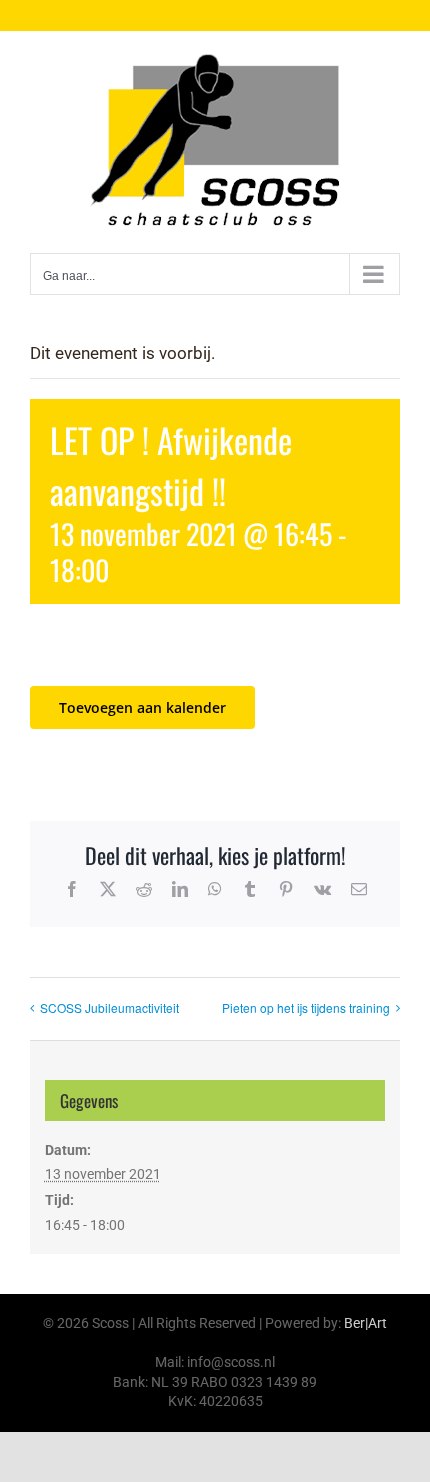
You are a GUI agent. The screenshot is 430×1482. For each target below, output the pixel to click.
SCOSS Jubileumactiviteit (109, 1007)
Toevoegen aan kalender (142, 707)
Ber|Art (365, 1323)
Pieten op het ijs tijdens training (306, 1007)
